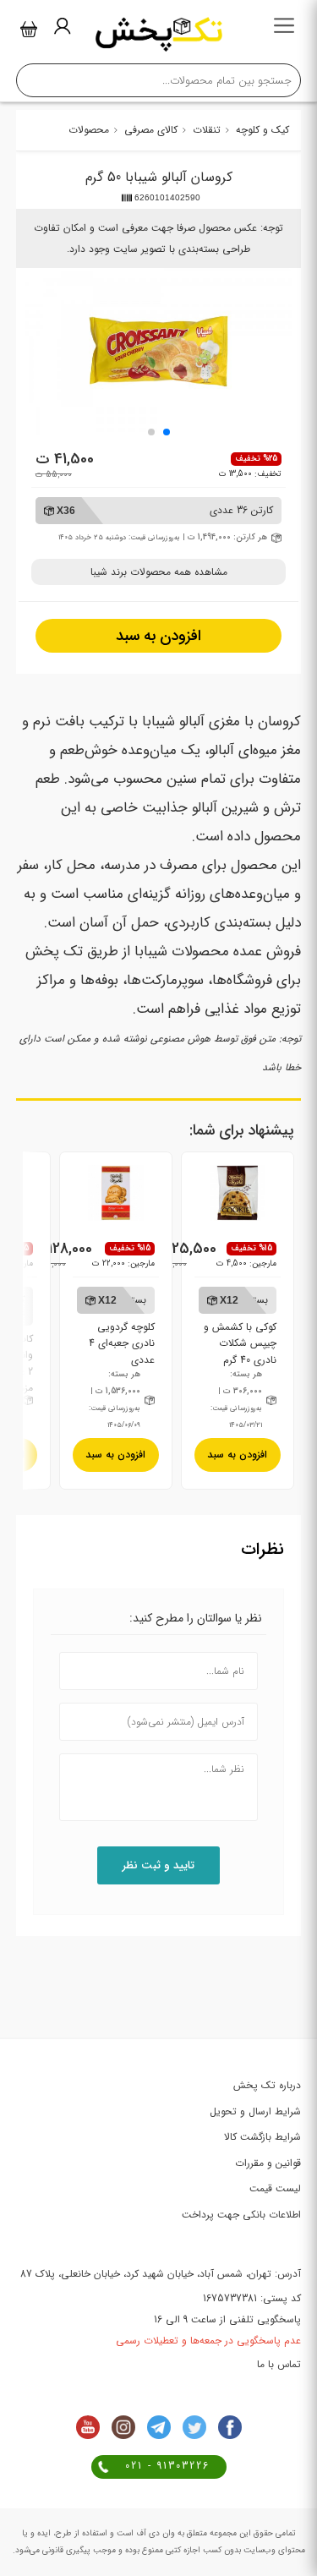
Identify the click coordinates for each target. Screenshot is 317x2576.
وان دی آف (154, 2533)
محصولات (89, 130)
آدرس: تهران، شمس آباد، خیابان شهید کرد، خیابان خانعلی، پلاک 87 (161, 2274)
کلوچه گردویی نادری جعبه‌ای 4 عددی (121, 1329)
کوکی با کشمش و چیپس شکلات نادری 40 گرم (240, 1329)
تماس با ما (279, 2364)
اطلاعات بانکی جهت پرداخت (241, 2215)
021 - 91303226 (167, 2466)
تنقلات (207, 130)
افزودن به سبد (158, 636)
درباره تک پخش (267, 2085)
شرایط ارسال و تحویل (255, 2111)
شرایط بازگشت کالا (262, 2137)
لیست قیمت (275, 2188)
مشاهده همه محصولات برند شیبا (159, 572)
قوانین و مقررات (268, 2163)
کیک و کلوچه (262, 130)
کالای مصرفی (151, 130)
